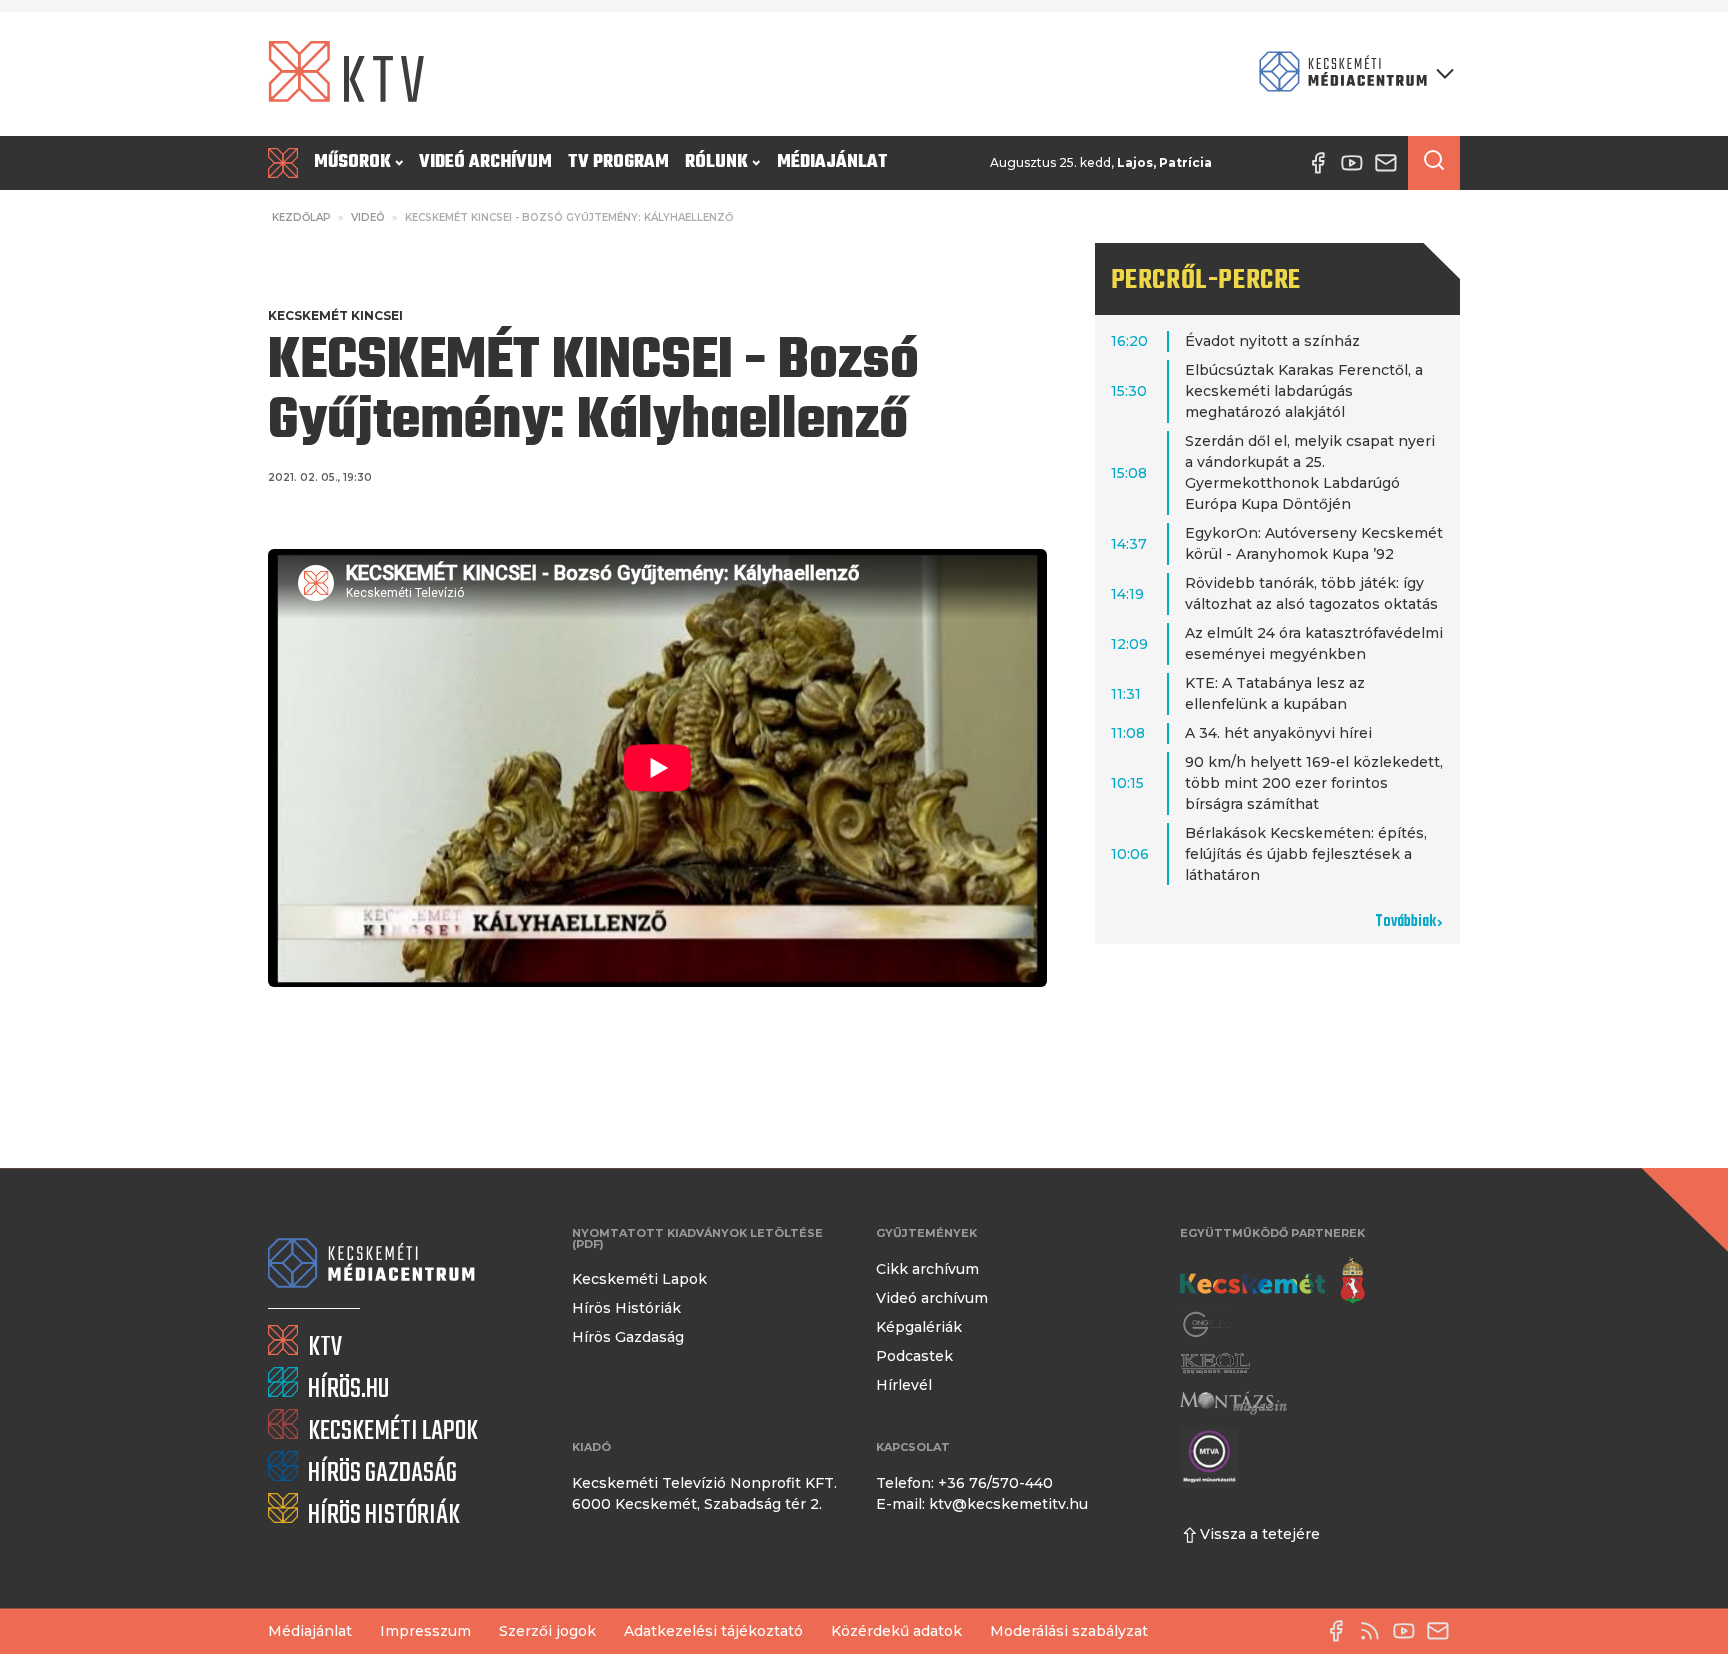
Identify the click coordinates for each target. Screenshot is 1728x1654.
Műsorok (352, 162)
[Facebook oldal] (1341, 1631)
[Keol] (1215, 1363)
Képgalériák (919, 1327)
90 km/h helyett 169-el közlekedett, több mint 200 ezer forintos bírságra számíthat (1314, 783)
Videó (368, 217)
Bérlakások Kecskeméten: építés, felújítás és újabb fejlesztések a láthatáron (1306, 854)
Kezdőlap (301, 217)
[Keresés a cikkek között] (1434, 163)
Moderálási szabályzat (1069, 1631)
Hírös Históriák (626, 1308)
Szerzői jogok (547, 1631)
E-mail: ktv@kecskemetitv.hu (982, 1504)
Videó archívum (485, 162)
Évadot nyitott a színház (1272, 341)
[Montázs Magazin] (1233, 1402)
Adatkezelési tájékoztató (713, 1631)
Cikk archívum (927, 1269)
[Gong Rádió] (1208, 1324)
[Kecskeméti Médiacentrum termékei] (1352, 73)
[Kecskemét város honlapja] (1272, 1281)
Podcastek (914, 1356)
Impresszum (425, 1631)
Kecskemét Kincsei (335, 315)
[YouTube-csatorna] (1409, 1631)
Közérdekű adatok (896, 1631)
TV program (618, 162)
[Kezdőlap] (287, 163)
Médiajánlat (832, 162)
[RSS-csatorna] (1375, 1631)
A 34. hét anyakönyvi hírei (1278, 733)
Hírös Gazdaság (628, 1337)
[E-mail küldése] (1443, 1631)
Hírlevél (904, 1385)
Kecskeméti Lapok (639, 1279)
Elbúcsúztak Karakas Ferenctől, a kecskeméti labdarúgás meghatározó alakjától (1304, 391)
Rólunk (716, 162)
